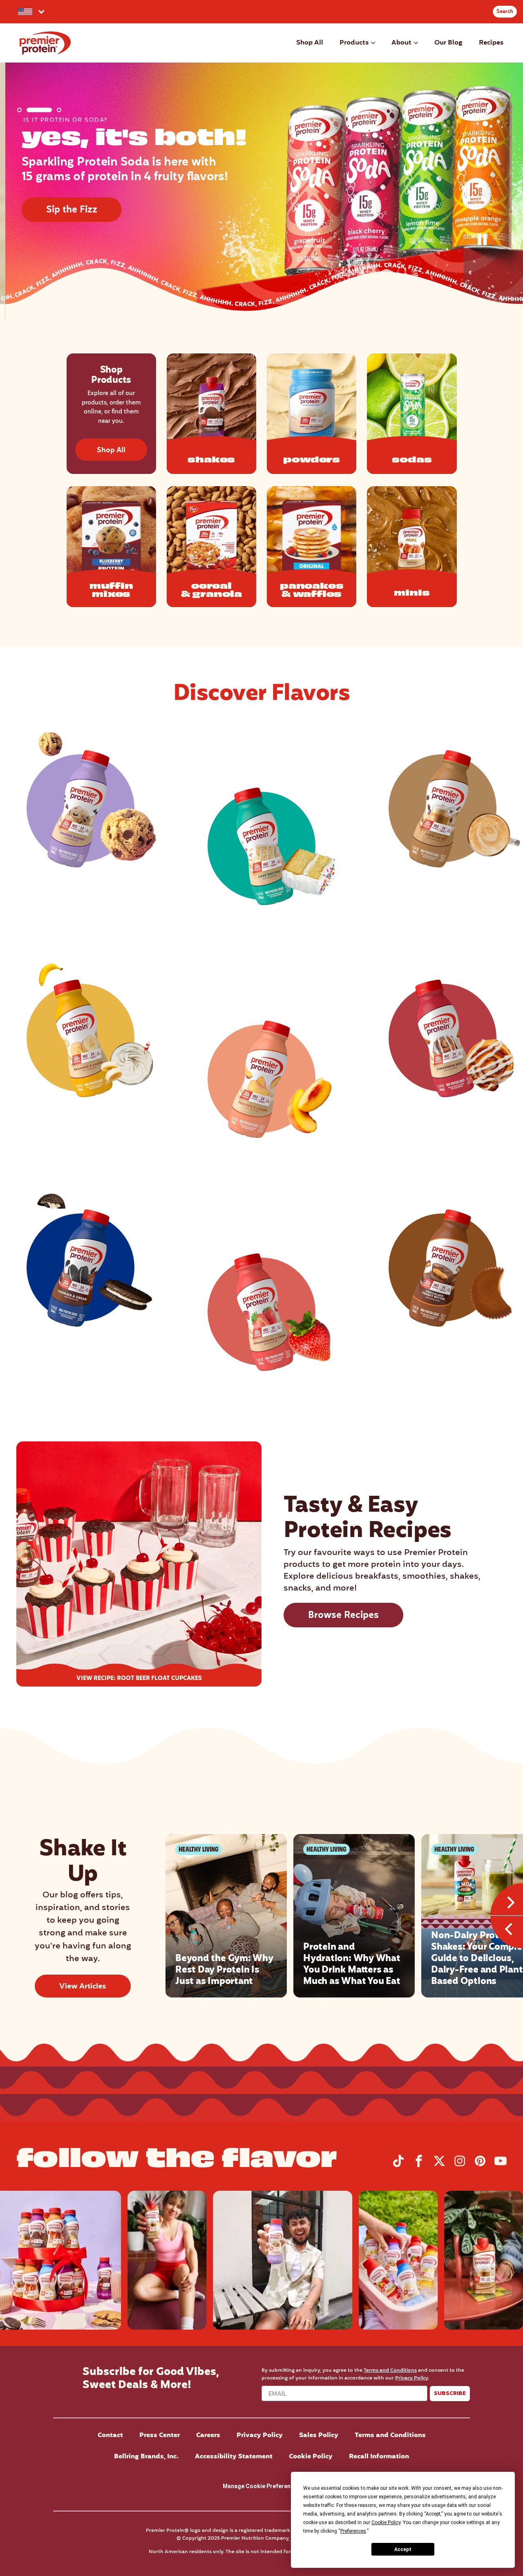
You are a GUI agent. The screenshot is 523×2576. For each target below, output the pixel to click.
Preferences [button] (353, 2531)
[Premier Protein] (45, 43)
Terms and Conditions (390, 2370)
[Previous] (507, 1932)
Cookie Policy (311, 2457)
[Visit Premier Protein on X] (439, 2165)
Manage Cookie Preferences (261, 2486)
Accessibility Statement (234, 2457)
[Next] (507, 1899)
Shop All (310, 43)
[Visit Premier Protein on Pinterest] (480, 2165)
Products (354, 43)
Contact (110, 2435)
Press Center (160, 2435)
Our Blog (448, 43)
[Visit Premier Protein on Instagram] (460, 2165)
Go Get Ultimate (81, 231)
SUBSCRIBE (450, 2393)
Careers (208, 2435)
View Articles (83, 1987)
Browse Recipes (343, 1616)
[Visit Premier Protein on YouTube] (501, 2165)
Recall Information (379, 2457)
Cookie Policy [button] (386, 2522)
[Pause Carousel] (485, 241)
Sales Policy (319, 2435)
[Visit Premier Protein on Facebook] (419, 2165)
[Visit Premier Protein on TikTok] (398, 2165)
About (401, 43)
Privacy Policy (411, 2378)
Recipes (491, 43)
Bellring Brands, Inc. (146, 2457)
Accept (403, 2549)
